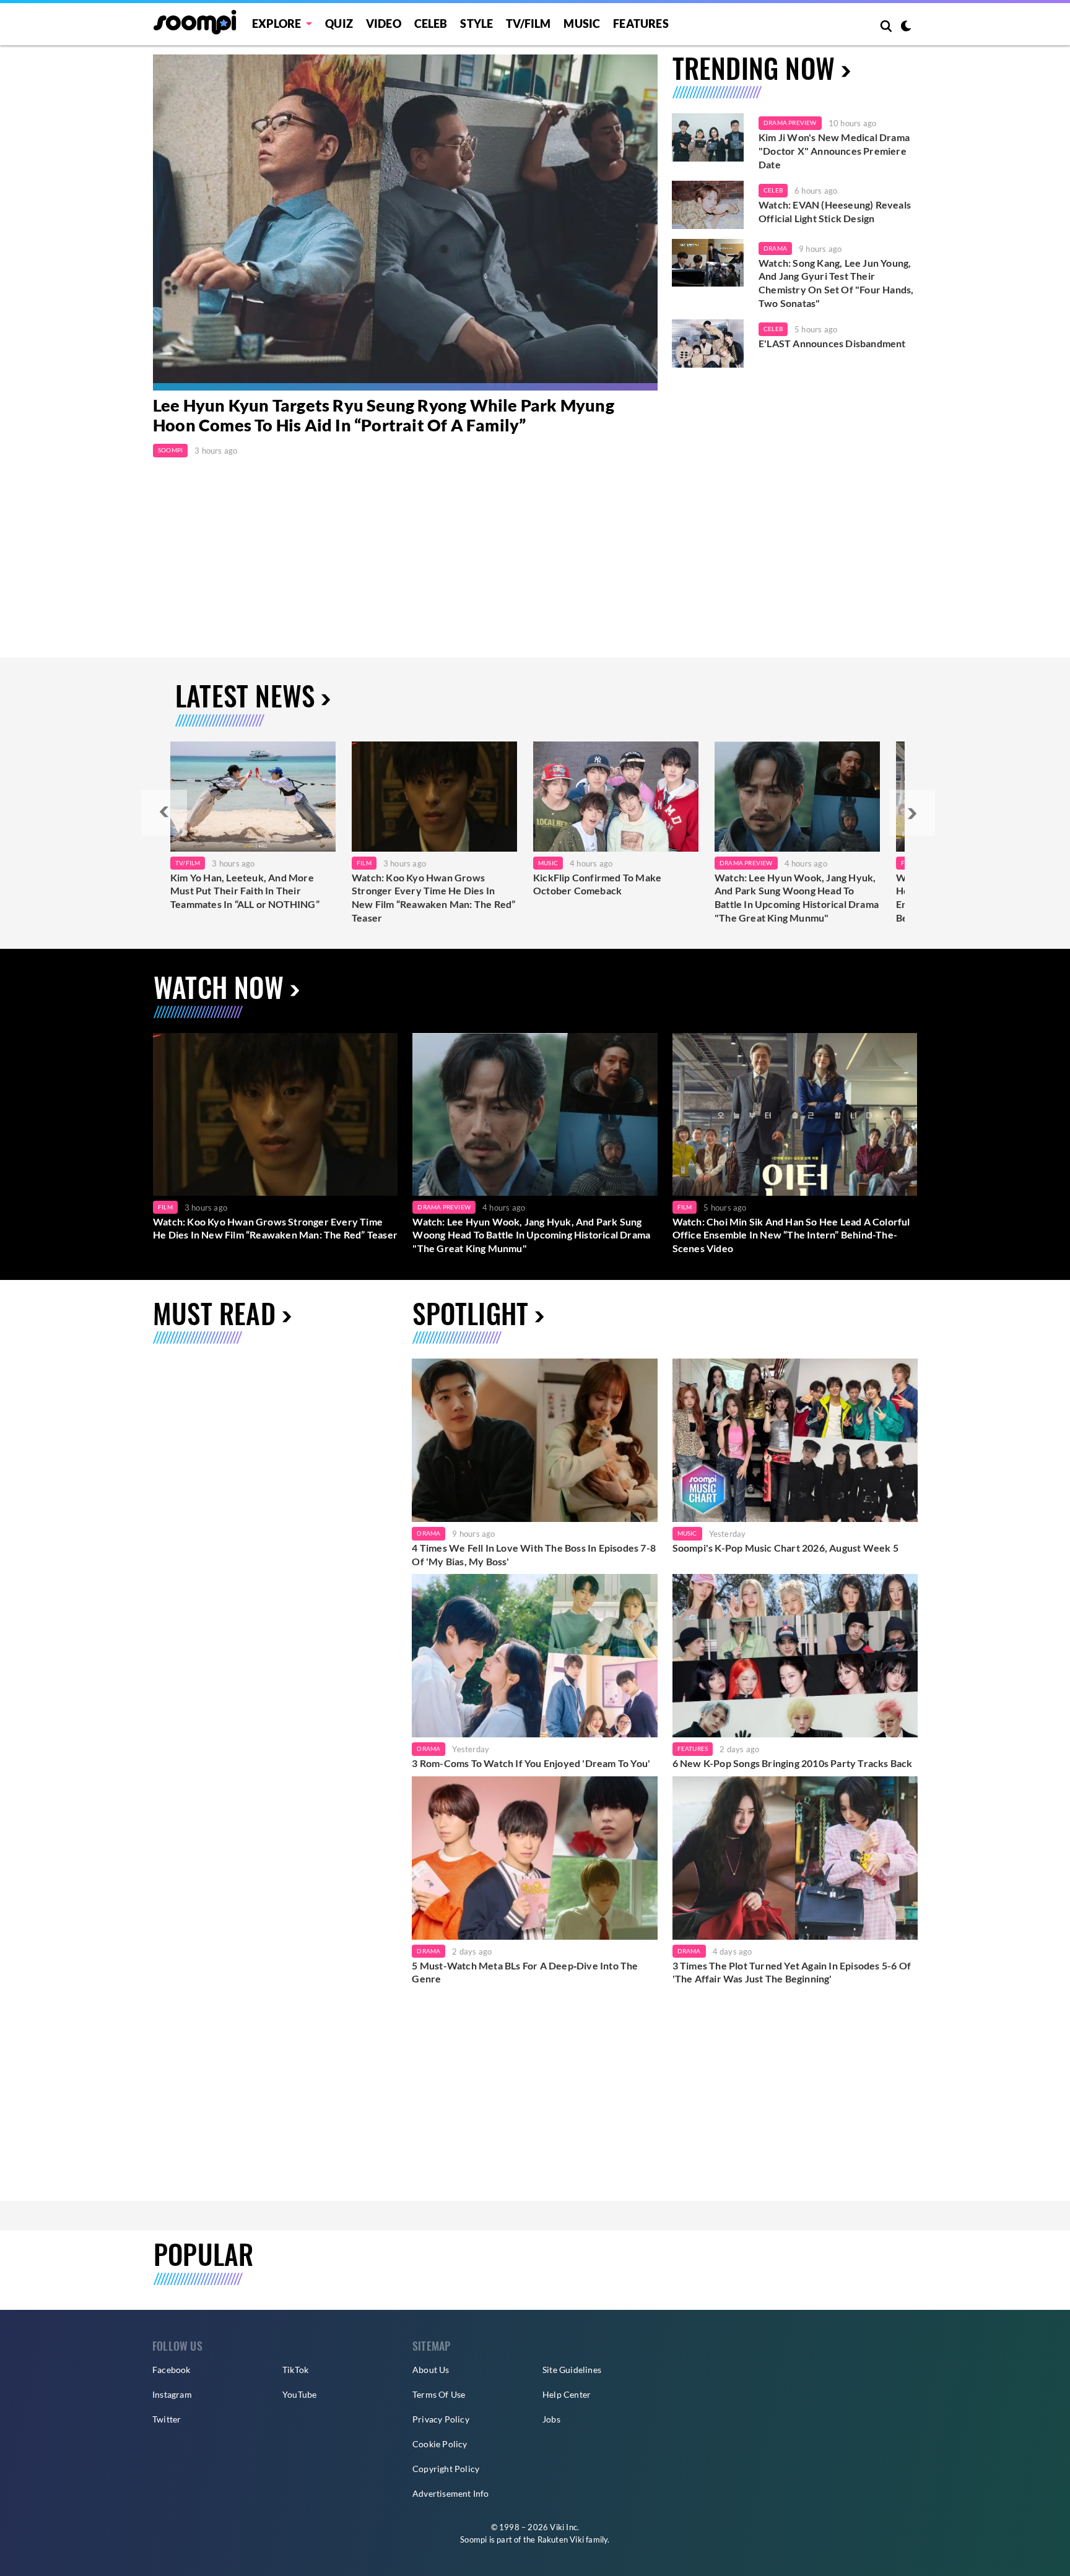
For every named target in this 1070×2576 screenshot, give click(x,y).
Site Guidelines (572, 2370)
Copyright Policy (446, 2469)
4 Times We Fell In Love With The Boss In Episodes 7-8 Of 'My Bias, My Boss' (534, 1554)
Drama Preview (790, 123)
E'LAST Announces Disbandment (832, 343)
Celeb (431, 24)
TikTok (295, 2370)
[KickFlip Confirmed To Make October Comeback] (616, 797)
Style (476, 24)
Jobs (551, 2419)
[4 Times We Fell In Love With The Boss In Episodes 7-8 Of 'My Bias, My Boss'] (534, 1440)
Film (364, 863)
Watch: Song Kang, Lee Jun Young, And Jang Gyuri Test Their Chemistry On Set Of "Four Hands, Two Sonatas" (836, 283)
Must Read (214, 1313)
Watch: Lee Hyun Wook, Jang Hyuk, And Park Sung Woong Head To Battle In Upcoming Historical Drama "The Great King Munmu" (797, 897)
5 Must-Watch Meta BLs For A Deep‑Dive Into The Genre (525, 1972)
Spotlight (470, 1313)
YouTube (299, 2394)
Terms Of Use (439, 2394)
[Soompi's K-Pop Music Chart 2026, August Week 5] (795, 1440)
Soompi (170, 450)
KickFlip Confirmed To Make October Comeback (597, 884)
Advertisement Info (451, 2493)
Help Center (567, 2394)
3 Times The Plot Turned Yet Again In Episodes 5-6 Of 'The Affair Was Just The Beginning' (792, 1972)
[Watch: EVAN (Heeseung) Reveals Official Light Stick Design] (708, 205)
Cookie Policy (440, 2444)
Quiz (339, 24)
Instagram (172, 2394)
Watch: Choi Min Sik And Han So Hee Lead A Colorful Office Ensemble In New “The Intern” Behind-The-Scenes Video (791, 1235)
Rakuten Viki (561, 2539)
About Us (431, 2370)
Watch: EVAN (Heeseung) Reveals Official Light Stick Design (835, 211)
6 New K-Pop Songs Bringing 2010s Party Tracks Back (793, 1763)
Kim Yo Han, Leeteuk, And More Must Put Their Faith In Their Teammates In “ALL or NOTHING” (245, 891)
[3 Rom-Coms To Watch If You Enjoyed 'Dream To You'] (534, 1656)
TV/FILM (528, 24)
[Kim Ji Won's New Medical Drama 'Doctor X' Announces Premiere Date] (708, 137)
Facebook (172, 2370)
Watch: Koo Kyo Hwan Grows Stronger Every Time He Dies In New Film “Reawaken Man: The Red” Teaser (433, 897)
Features (641, 24)
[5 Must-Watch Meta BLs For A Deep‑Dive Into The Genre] (534, 1858)
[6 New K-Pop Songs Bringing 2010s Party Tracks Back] (795, 1656)
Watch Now (219, 987)
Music (582, 24)
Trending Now (754, 68)
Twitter (167, 2419)
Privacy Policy (441, 2419)
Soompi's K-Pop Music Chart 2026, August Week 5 (785, 1548)
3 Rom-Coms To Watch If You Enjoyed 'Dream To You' (531, 1763)
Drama (775, 248)
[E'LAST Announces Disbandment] (708, 344)
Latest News (245, 695)
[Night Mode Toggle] (906, 27)
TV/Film (188, 863)
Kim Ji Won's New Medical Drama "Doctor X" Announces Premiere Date (834, 150)
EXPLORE (276, 24)
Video (384, 24)
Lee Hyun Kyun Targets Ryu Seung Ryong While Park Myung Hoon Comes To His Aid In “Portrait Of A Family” (384, 415)
